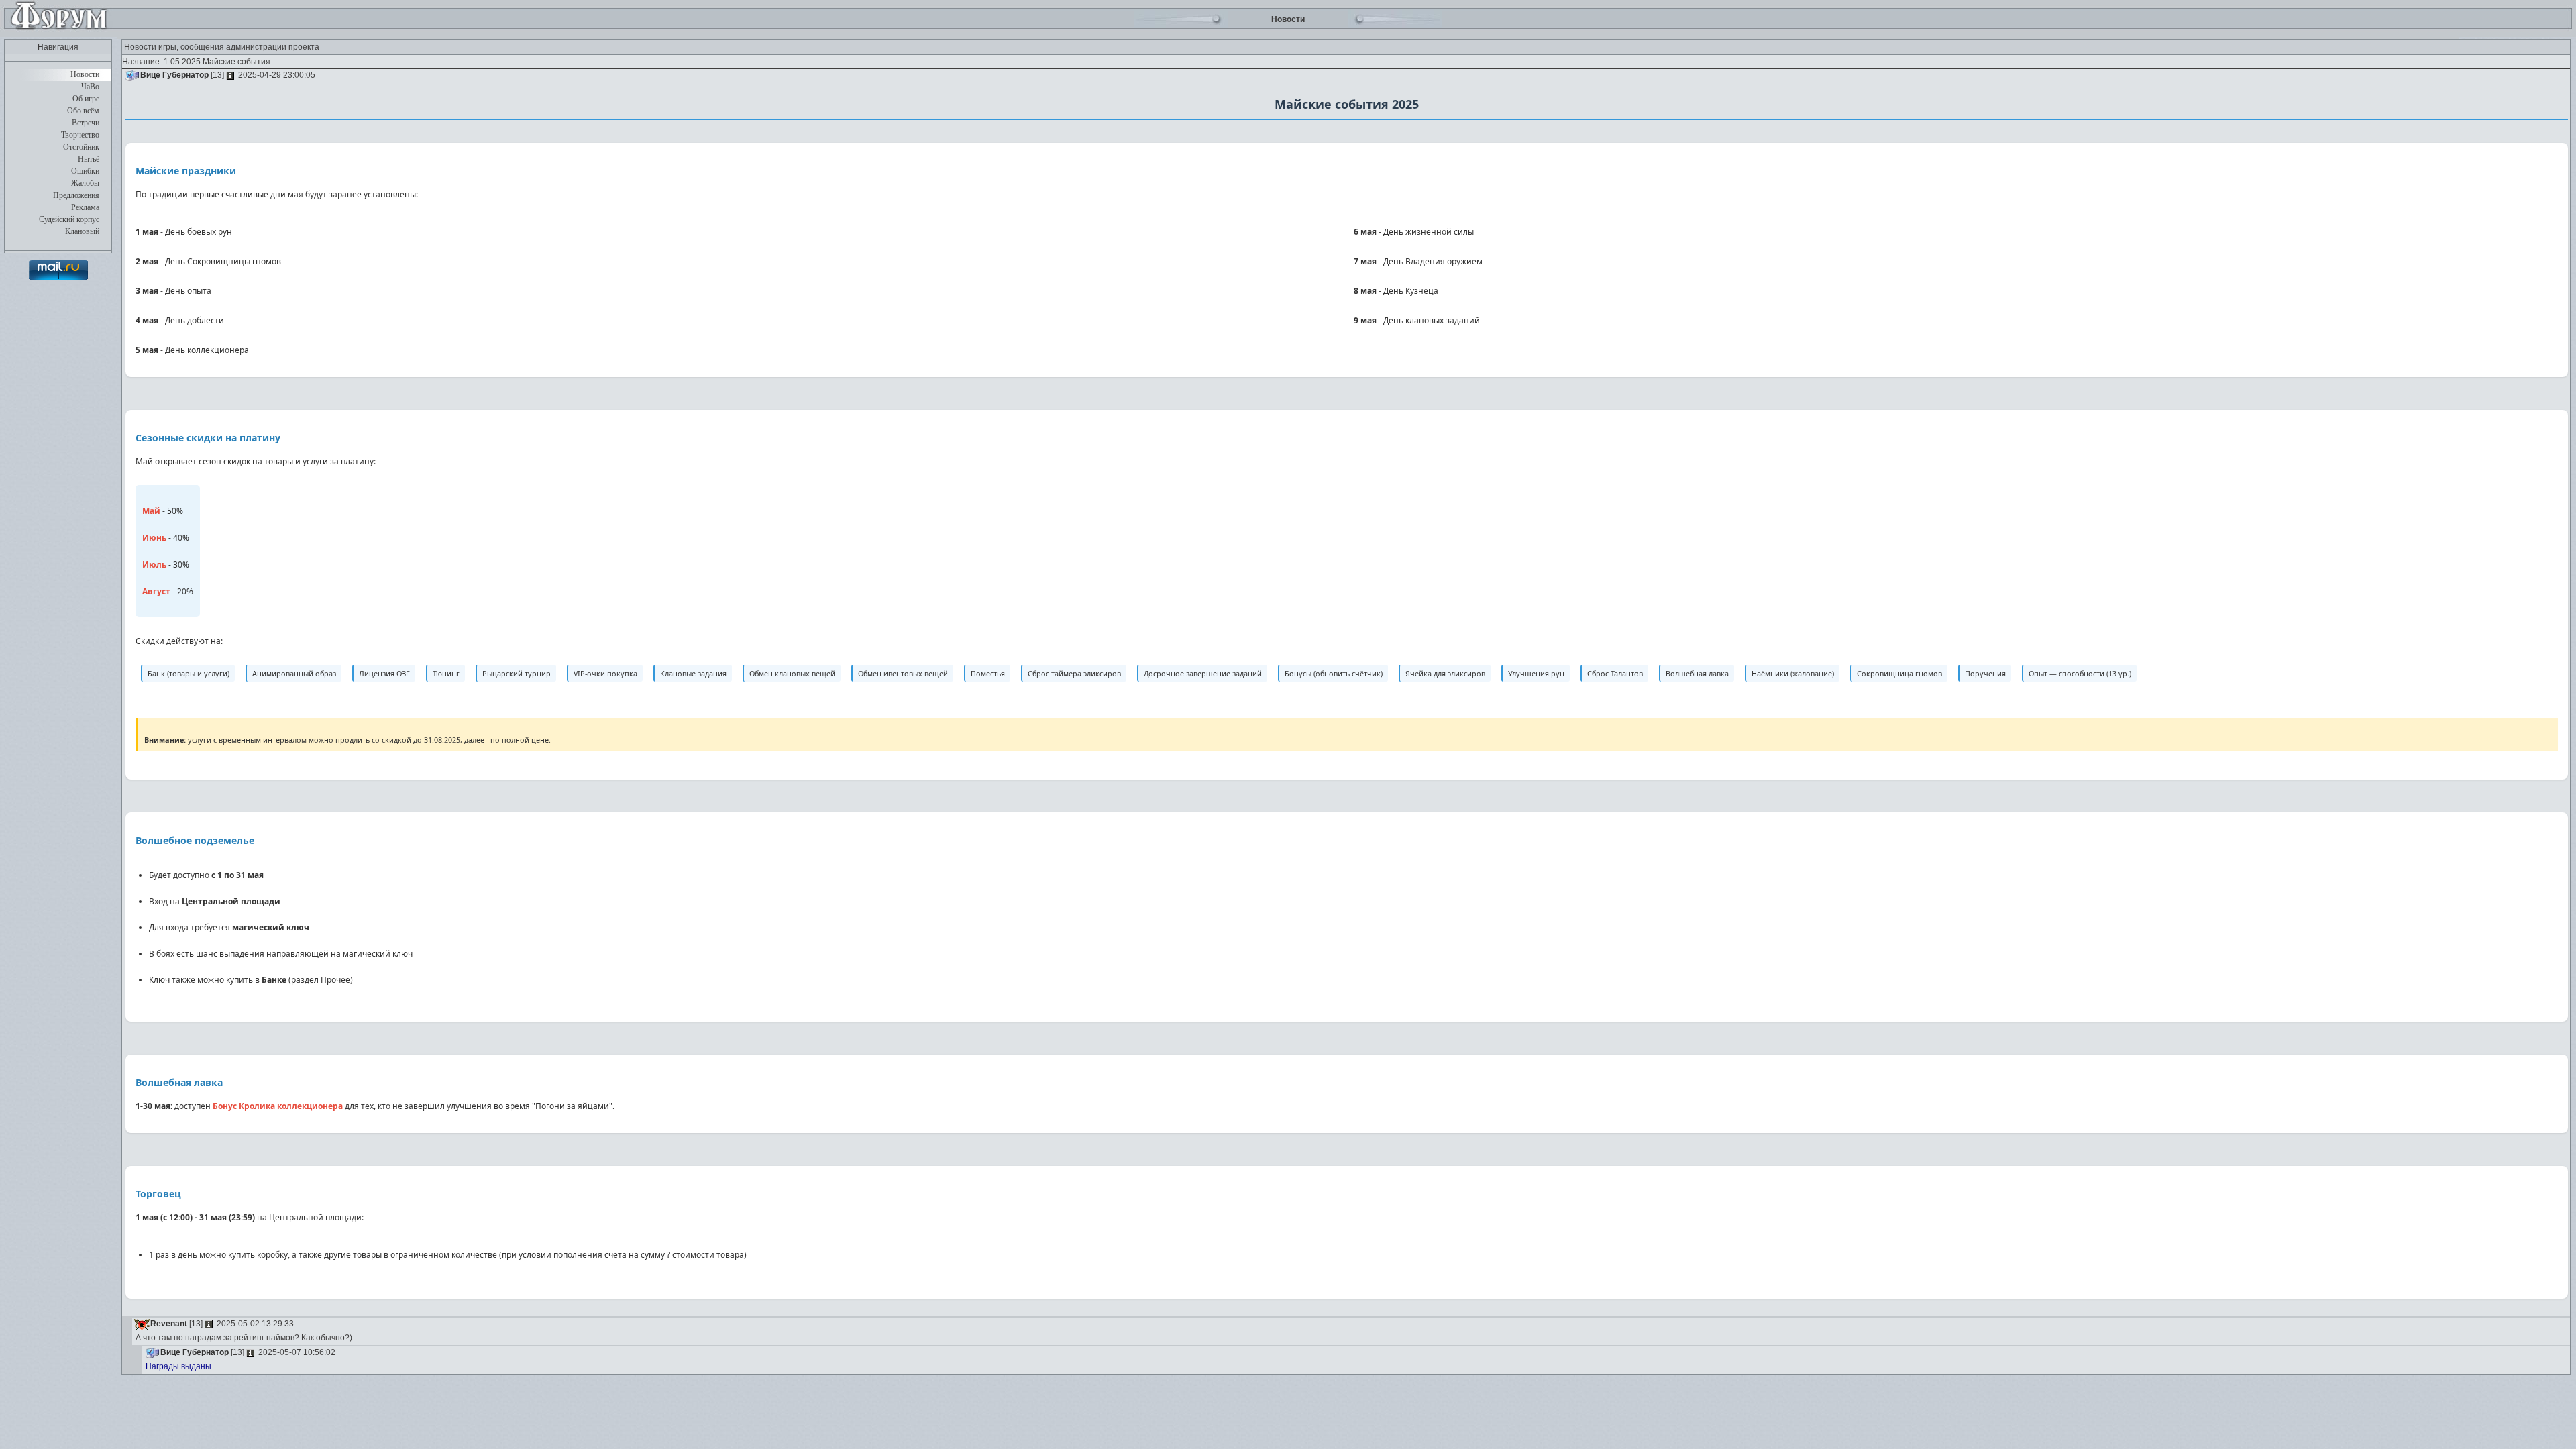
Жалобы (85, 183)
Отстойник (81, 147)
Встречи (86, 123)
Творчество (80, 135)
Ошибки (85, 171)
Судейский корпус (69, 219)
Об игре (86, 99)
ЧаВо (90, 87)
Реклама (85, 207)
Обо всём (83, 111)
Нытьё (89, 159)
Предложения (76, 195)
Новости (85, 74)
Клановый (82, 231)
